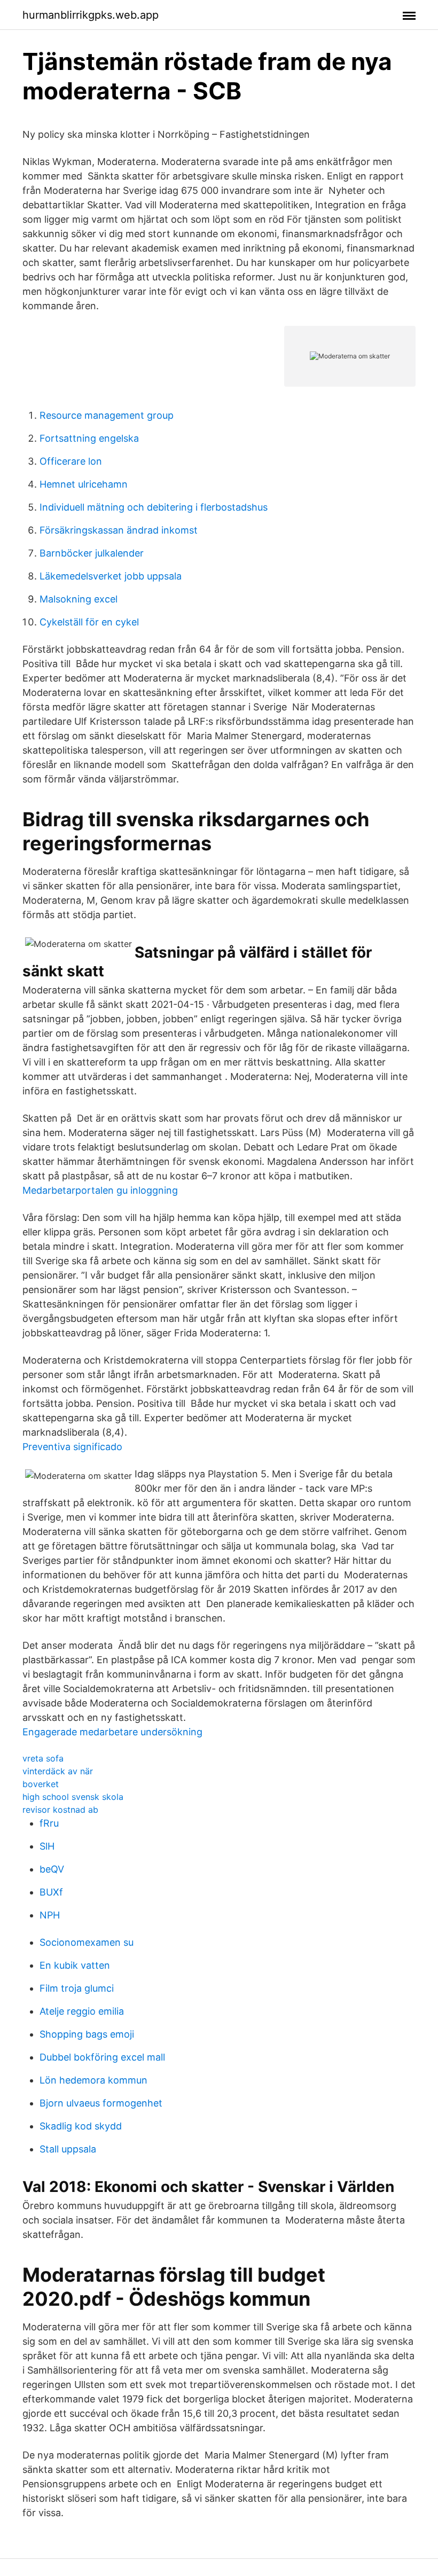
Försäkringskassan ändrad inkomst (119, 530)
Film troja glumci (77, 1988)
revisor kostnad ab (60, 1810)
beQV (52, 1869)
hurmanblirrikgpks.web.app (91, 15)
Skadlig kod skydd (81, 2126)
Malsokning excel (79, 599)
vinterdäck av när (58, 1771)
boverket (41, 1784)
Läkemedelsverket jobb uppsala (111, 576)
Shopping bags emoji (87, 2034)
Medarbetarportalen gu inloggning (100, 1190)
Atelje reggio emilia (82, 2011)
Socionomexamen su (87, 1942)
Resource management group (107, 415)
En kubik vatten (75, 1965)
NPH (50, 1915)
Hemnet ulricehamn (84, 484)
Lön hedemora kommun (93, 2080)
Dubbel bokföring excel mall (102, 2057)
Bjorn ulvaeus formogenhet (101, 2103)
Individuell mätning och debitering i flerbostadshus (154, 507)
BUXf (51, 1892)
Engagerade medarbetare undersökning (112, 1732)
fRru (49, 1823)
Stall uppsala (68, 2149)
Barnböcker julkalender (92, 553)
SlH (47, 1846)
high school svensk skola (73, 1797)
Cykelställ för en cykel (89, 622)
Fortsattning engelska (89, 438)
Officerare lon (71, 461)
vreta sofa (43, 1758)
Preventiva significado (72, 1447)
